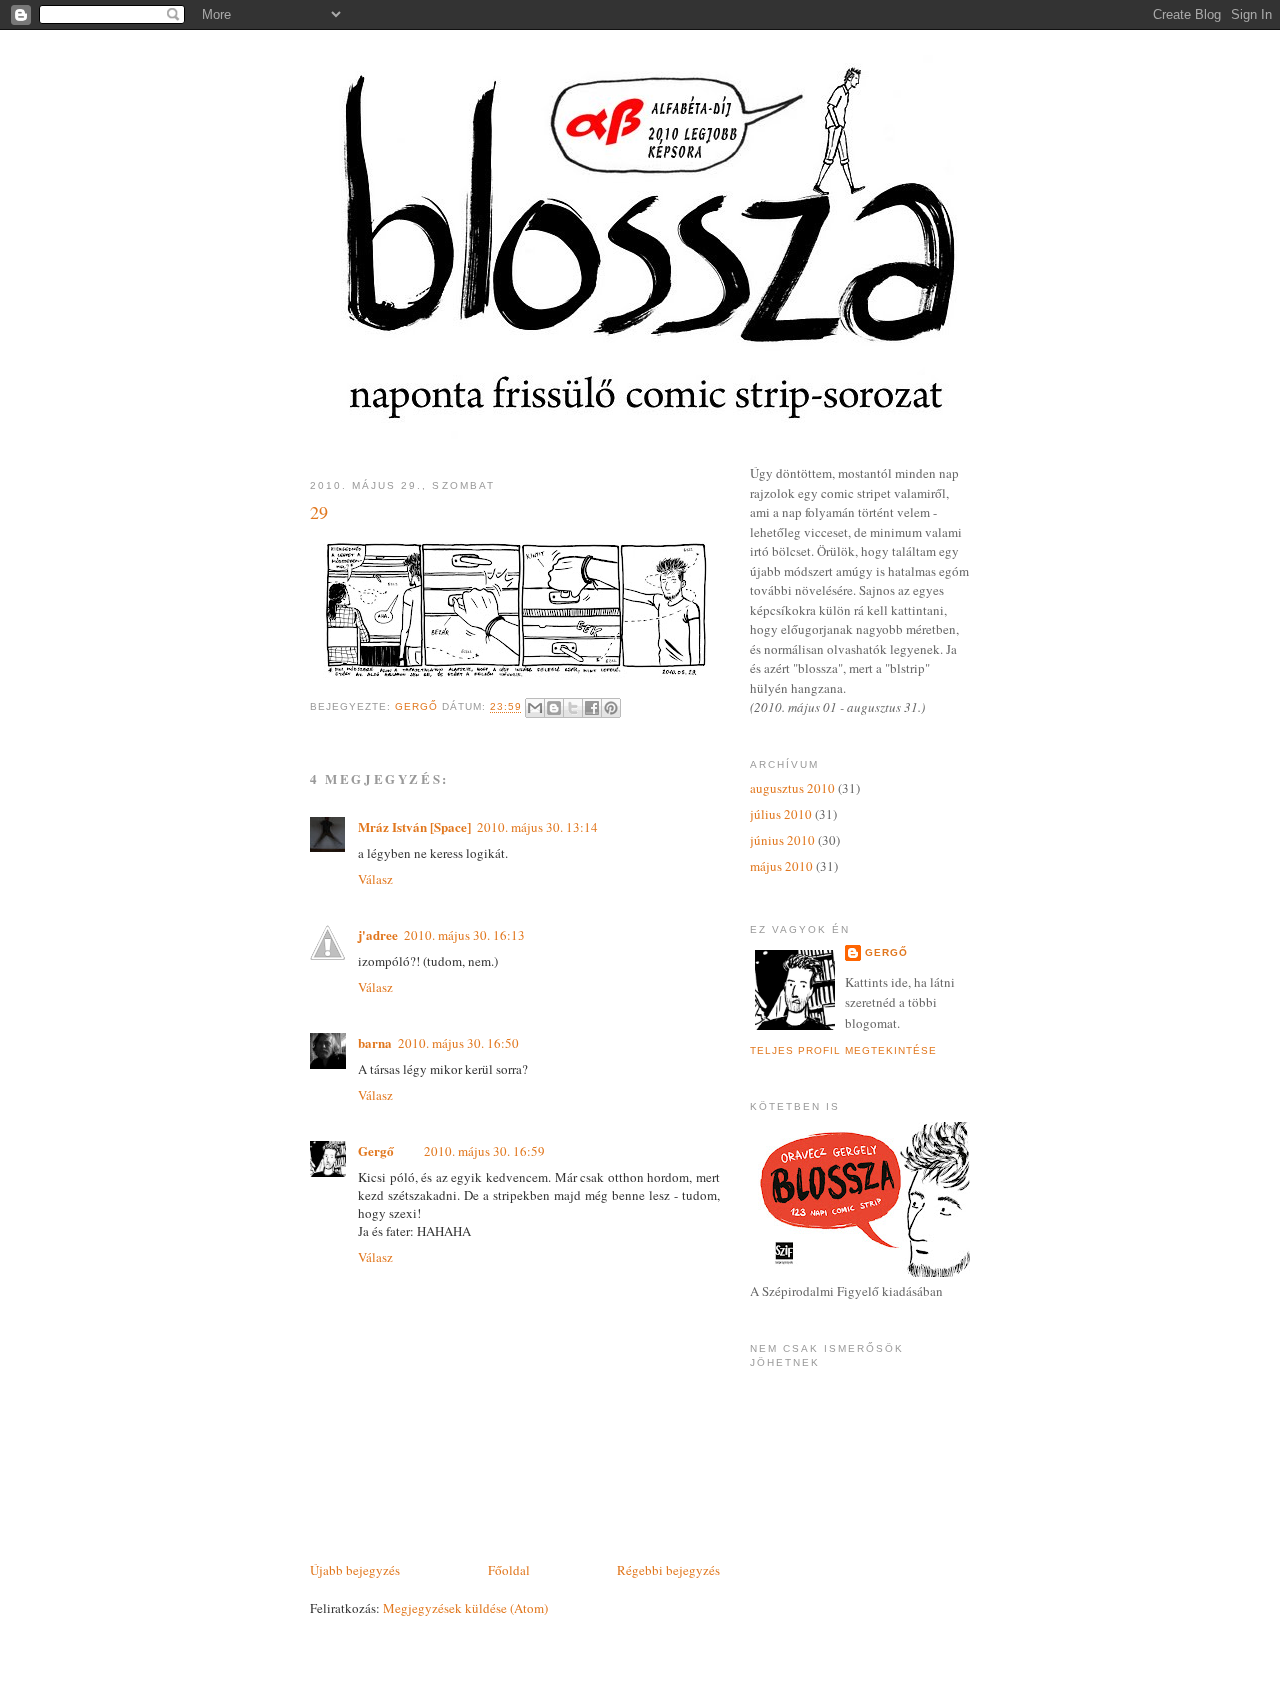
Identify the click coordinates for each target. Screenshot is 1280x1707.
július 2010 (781, 814)
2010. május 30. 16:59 (484, 1151)
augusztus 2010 (792, 788)
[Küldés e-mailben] (535, 708)
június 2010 (782, 840)
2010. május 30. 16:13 (464, 935)
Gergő (376, 1150)
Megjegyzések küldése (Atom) (465, 1608)
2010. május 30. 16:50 (458, 1043)
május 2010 (781, 866)
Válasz (375, 879)
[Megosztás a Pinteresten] (611, 708)
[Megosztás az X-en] (573, 708)
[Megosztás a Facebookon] (592, 708)
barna (375, 1042)
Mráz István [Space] (414, 826)
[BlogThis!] (554, 708)
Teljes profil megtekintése (843, 1050)
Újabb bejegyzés (355, 1570)
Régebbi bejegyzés (668, 1570)
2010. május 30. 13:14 (537, 827)
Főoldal (509, 1570)
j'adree (378, 934)
